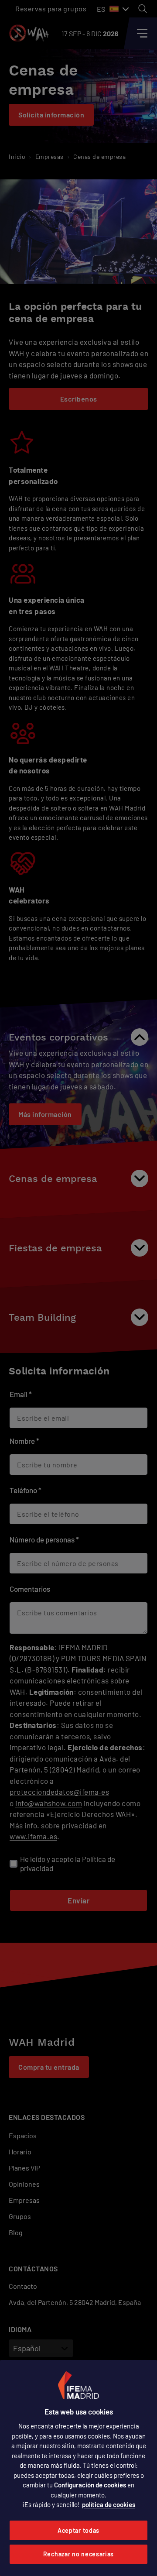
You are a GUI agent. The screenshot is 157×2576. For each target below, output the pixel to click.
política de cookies (109, 2504)
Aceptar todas (78, 2530)
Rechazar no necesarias (78, 2554)
